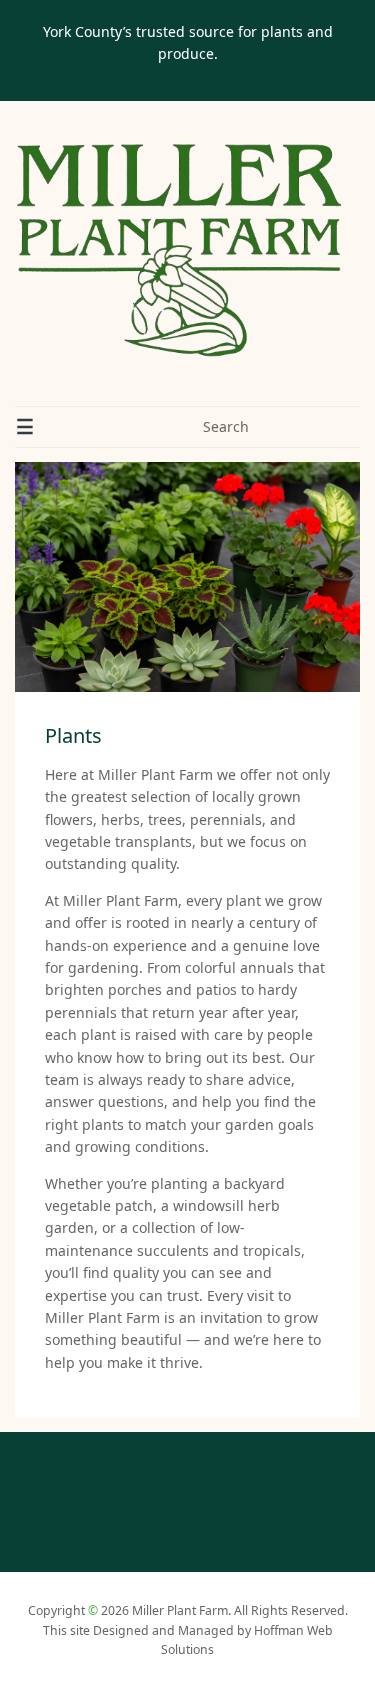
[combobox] (259, 427)
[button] (25, 427)
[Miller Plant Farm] (180, 250)
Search (226, 426)
